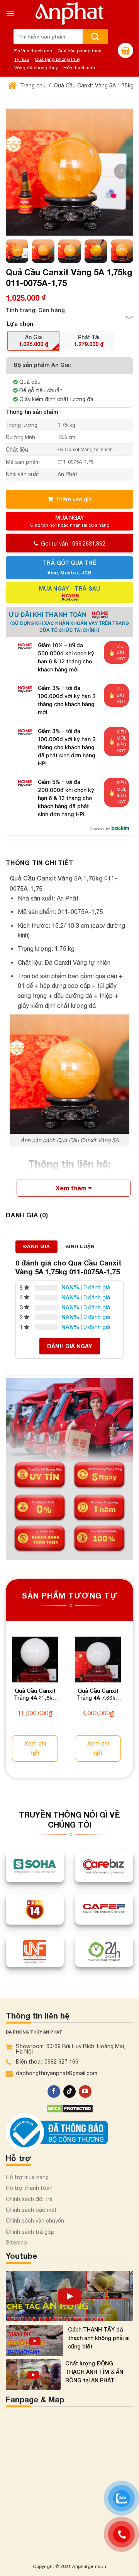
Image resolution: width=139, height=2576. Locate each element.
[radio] (33, 341)
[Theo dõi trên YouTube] (85, 2092)
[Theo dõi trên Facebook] (54, 2092)
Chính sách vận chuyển (35, 2221)
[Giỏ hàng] (125, 50)
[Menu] (10, 13)
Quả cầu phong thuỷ (79, 51)
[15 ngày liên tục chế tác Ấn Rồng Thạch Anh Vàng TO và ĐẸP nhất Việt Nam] (69, 2296)
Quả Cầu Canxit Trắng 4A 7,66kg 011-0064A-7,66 (98, 1695)
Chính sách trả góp (30, 2232)
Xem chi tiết (35, 1748)
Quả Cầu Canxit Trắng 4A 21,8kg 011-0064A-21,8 (35, 1695)
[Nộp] (95, 37)
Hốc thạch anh (79, 68)
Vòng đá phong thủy (36, 68)
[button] (122, 171)
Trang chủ (32, 85)
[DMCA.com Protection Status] (70, 2108)
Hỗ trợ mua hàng (27, 2177)
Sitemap (16, 2243)
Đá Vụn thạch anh (33, 51)
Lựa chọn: (21, 324)
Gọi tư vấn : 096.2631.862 (73, 544)
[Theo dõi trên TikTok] (70, 2092)
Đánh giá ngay (70, 1346)
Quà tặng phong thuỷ (58, 59)
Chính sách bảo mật (31, 2210)
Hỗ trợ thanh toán (29, 2188)
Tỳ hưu (22, 59)
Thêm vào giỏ (74, 499)
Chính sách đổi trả (29, 2199)
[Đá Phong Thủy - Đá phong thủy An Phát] (69, 13)
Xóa (129, 317)
